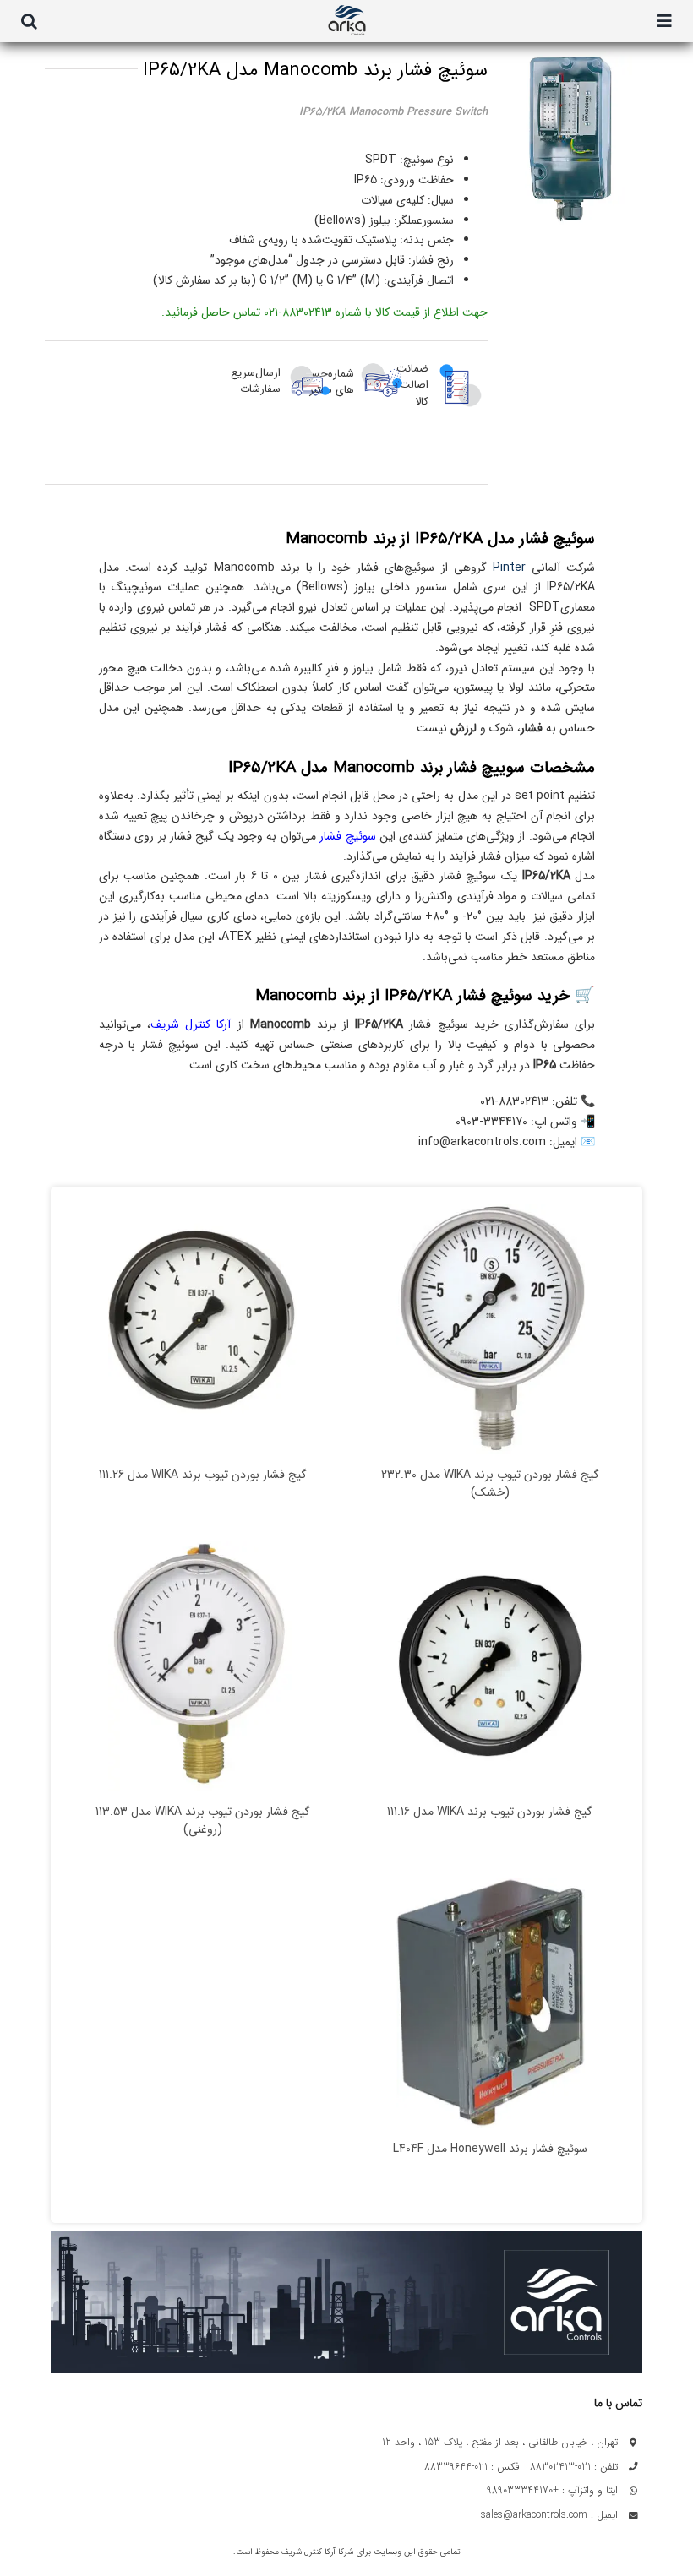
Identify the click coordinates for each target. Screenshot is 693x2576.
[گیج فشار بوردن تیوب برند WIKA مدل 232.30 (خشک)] (490, 1329)
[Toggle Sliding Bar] (664, 21)
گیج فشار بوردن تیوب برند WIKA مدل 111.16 (490, 1812)
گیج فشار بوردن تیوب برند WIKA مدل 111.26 (203, 1475)
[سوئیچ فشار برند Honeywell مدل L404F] (490, 2003)
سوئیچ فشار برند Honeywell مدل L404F (490, 2149)
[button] (29, 21)
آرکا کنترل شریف (191, 1024)
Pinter (509, 568)
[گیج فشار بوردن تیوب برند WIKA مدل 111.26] (203, 1329)
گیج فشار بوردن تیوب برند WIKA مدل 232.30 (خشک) (490, 1484)
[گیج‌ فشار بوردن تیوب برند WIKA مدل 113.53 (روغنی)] (203, 1666)
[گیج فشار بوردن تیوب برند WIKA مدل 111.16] (490, 1666)
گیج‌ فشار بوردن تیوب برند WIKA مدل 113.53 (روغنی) (203, 1821)
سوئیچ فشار (347, 836)
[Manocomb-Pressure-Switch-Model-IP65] (569, 139)
